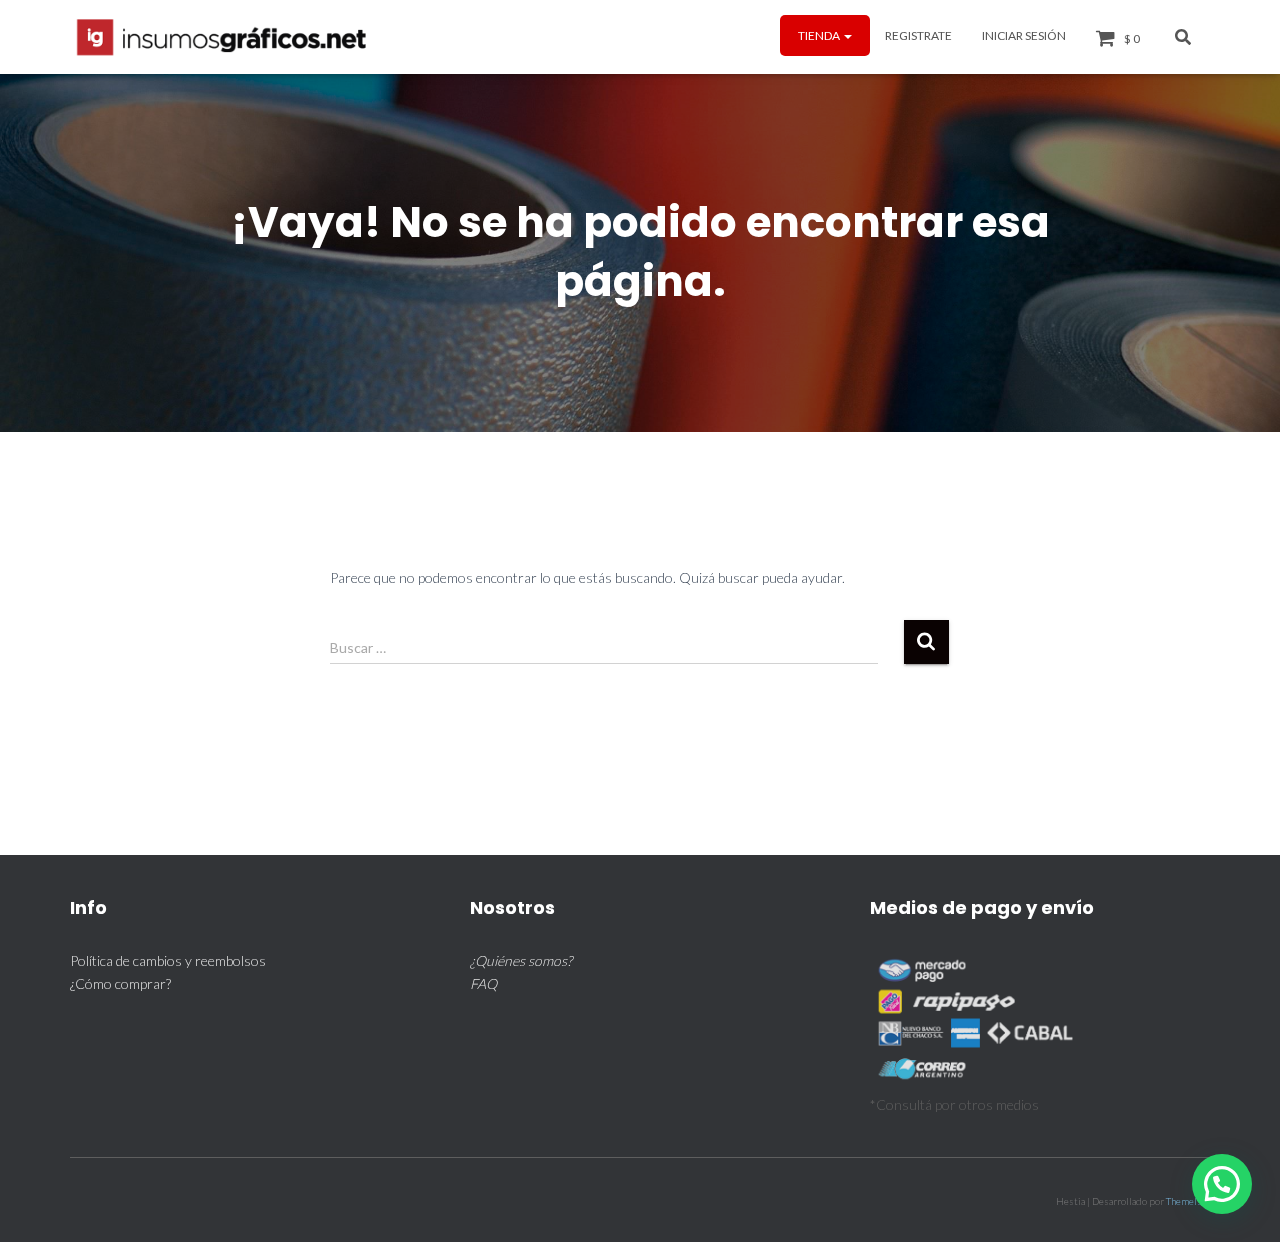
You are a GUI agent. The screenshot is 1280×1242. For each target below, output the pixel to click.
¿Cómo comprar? (120, 983)
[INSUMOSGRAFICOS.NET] (223, 37)
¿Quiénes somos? (521, 960)
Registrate (918, 35)
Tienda (820, 35)
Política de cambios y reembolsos (168, 960)
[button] (847, 35)
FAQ (483, 983)
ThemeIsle (1188, 1201)
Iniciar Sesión (1024, 35)
